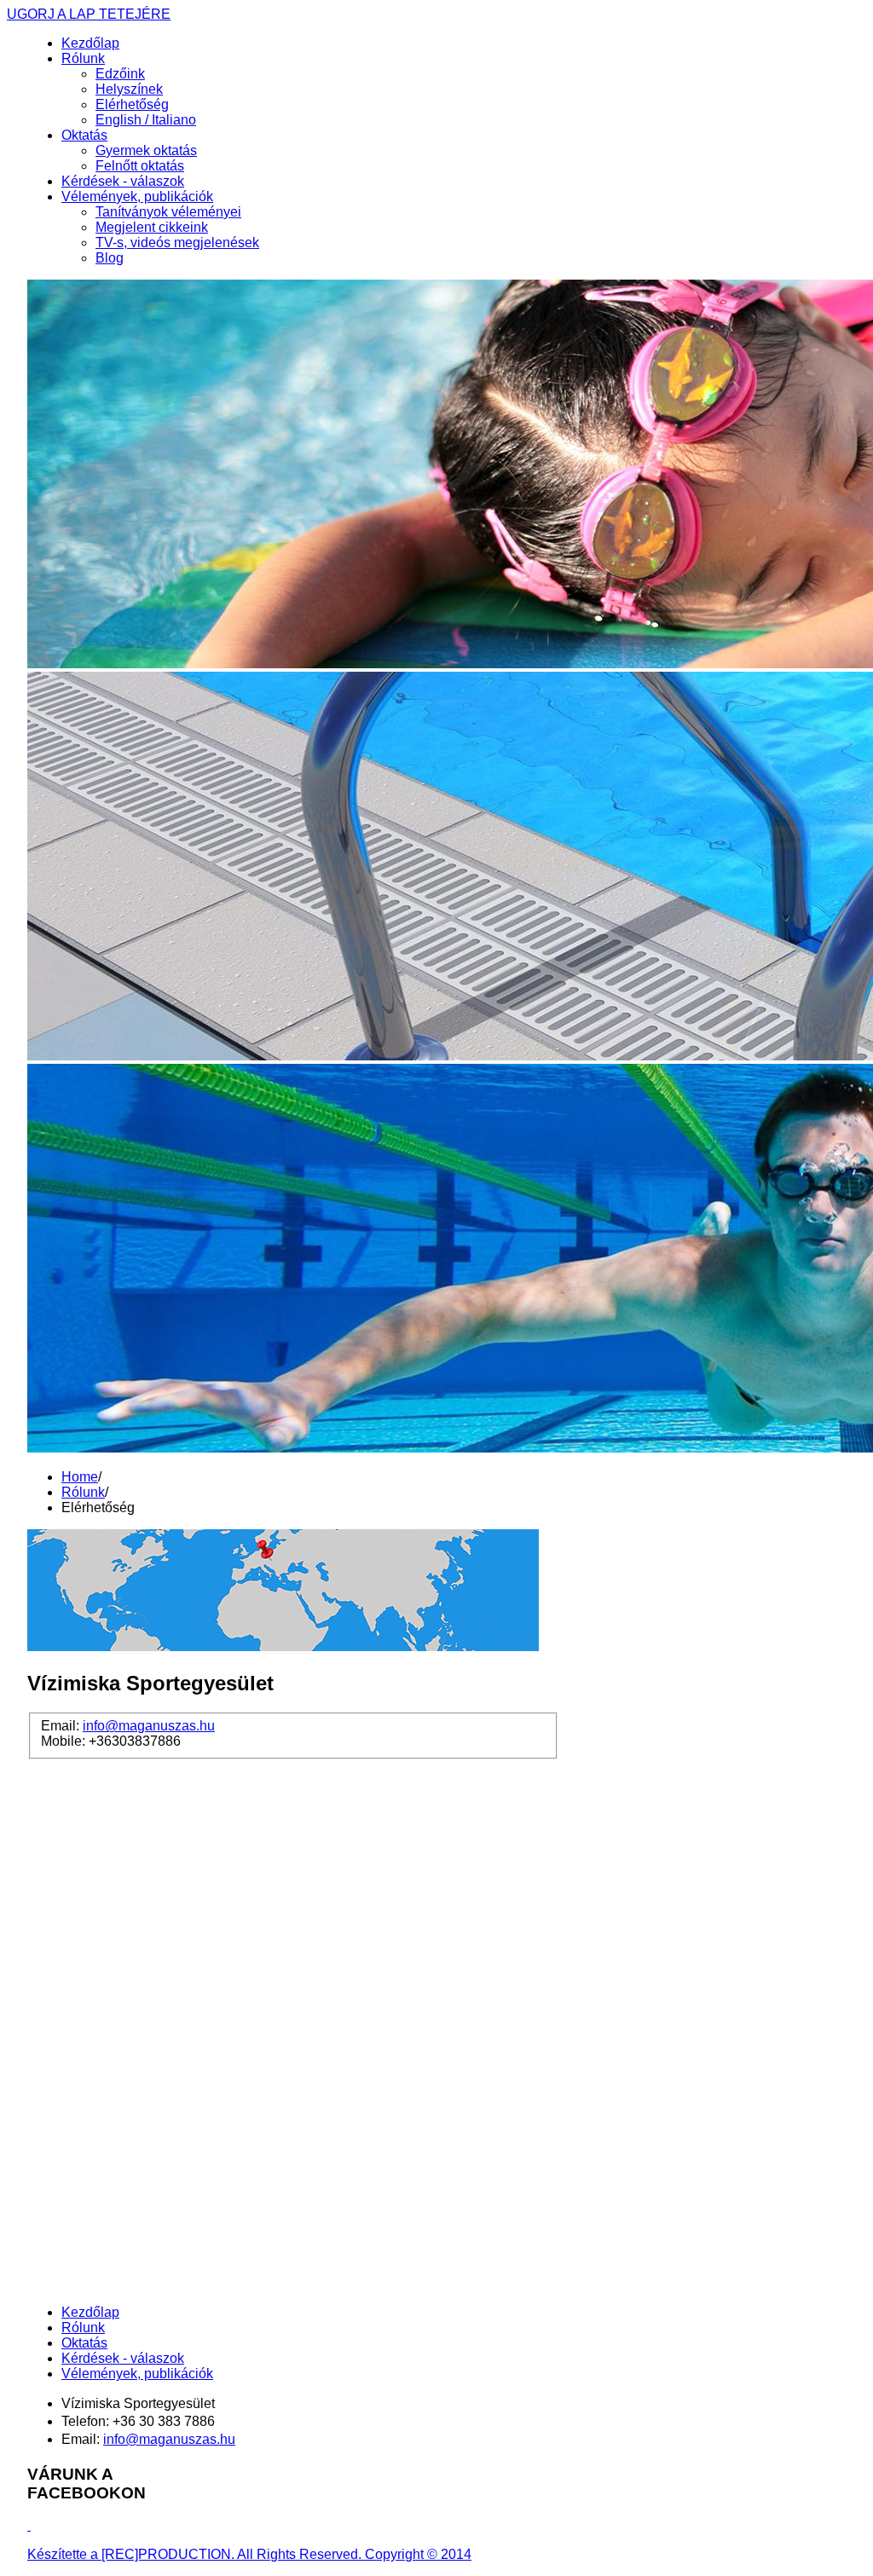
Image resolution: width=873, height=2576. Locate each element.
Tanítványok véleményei (168, 212)
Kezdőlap (90, 43)
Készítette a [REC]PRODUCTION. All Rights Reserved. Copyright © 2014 (249, 2554)
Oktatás (84, 135)
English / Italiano (146, 120)
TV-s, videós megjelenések (177, 243)
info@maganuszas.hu (149, 1726)
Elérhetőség (132, 104)
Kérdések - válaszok (123, 181)
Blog (110, 258)
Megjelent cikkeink (152, 227)
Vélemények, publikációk (137, 196)
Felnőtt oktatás (140, 166)
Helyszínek (129, 89)
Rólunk (83, 58)
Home (80, 1477)
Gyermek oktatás (146, 150)
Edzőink (120, 74)
